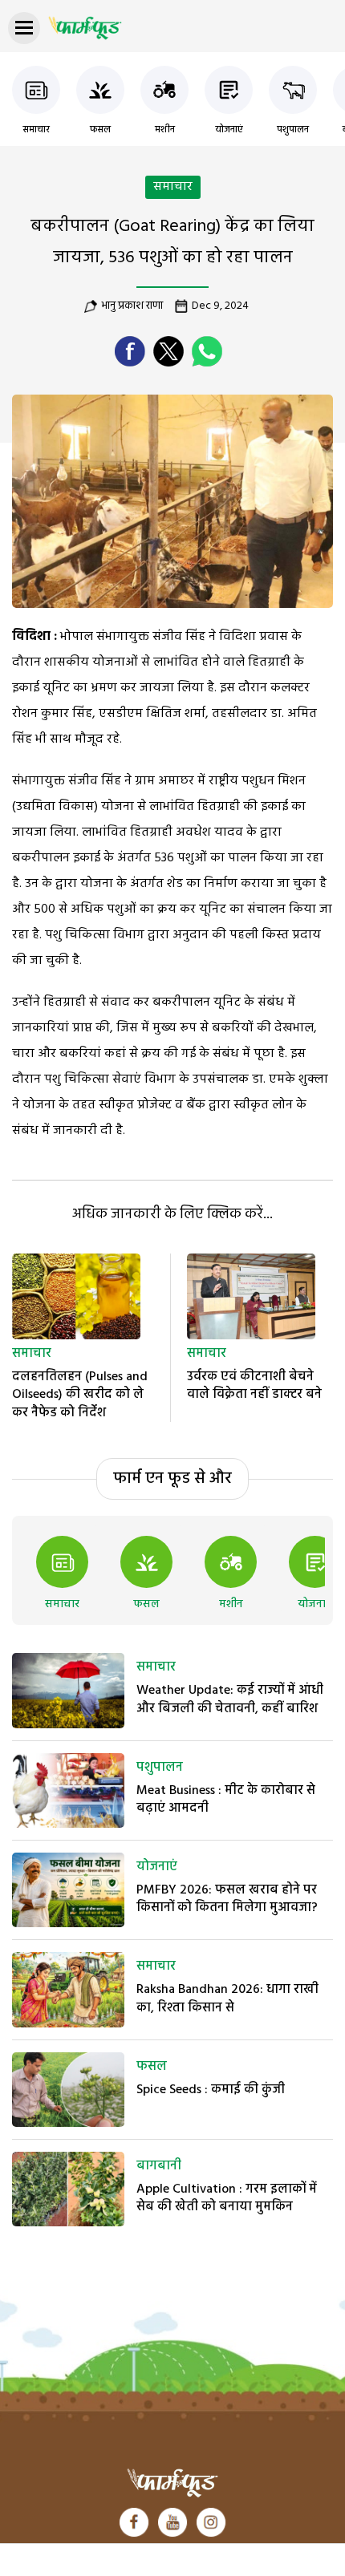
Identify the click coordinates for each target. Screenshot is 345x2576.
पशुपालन (293, 130)
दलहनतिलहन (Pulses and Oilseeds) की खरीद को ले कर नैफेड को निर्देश (80, 1395)
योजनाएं (229, 130)
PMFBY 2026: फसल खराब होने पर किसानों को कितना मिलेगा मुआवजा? (227, 1899)
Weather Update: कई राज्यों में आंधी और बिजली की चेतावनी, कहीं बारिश (230, 1699)
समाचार (36, 130)
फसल (100, 130)
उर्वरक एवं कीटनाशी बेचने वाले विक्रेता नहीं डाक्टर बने (254, 1386)
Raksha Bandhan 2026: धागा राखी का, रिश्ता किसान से (227, 1999)
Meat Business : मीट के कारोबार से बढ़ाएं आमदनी (226, 1800)
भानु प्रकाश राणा (132, 306)
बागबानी (159, 2166)
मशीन (165, 130)
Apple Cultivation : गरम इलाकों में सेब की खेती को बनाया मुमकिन (227, 2198)
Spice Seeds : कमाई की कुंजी (211, 2090)
